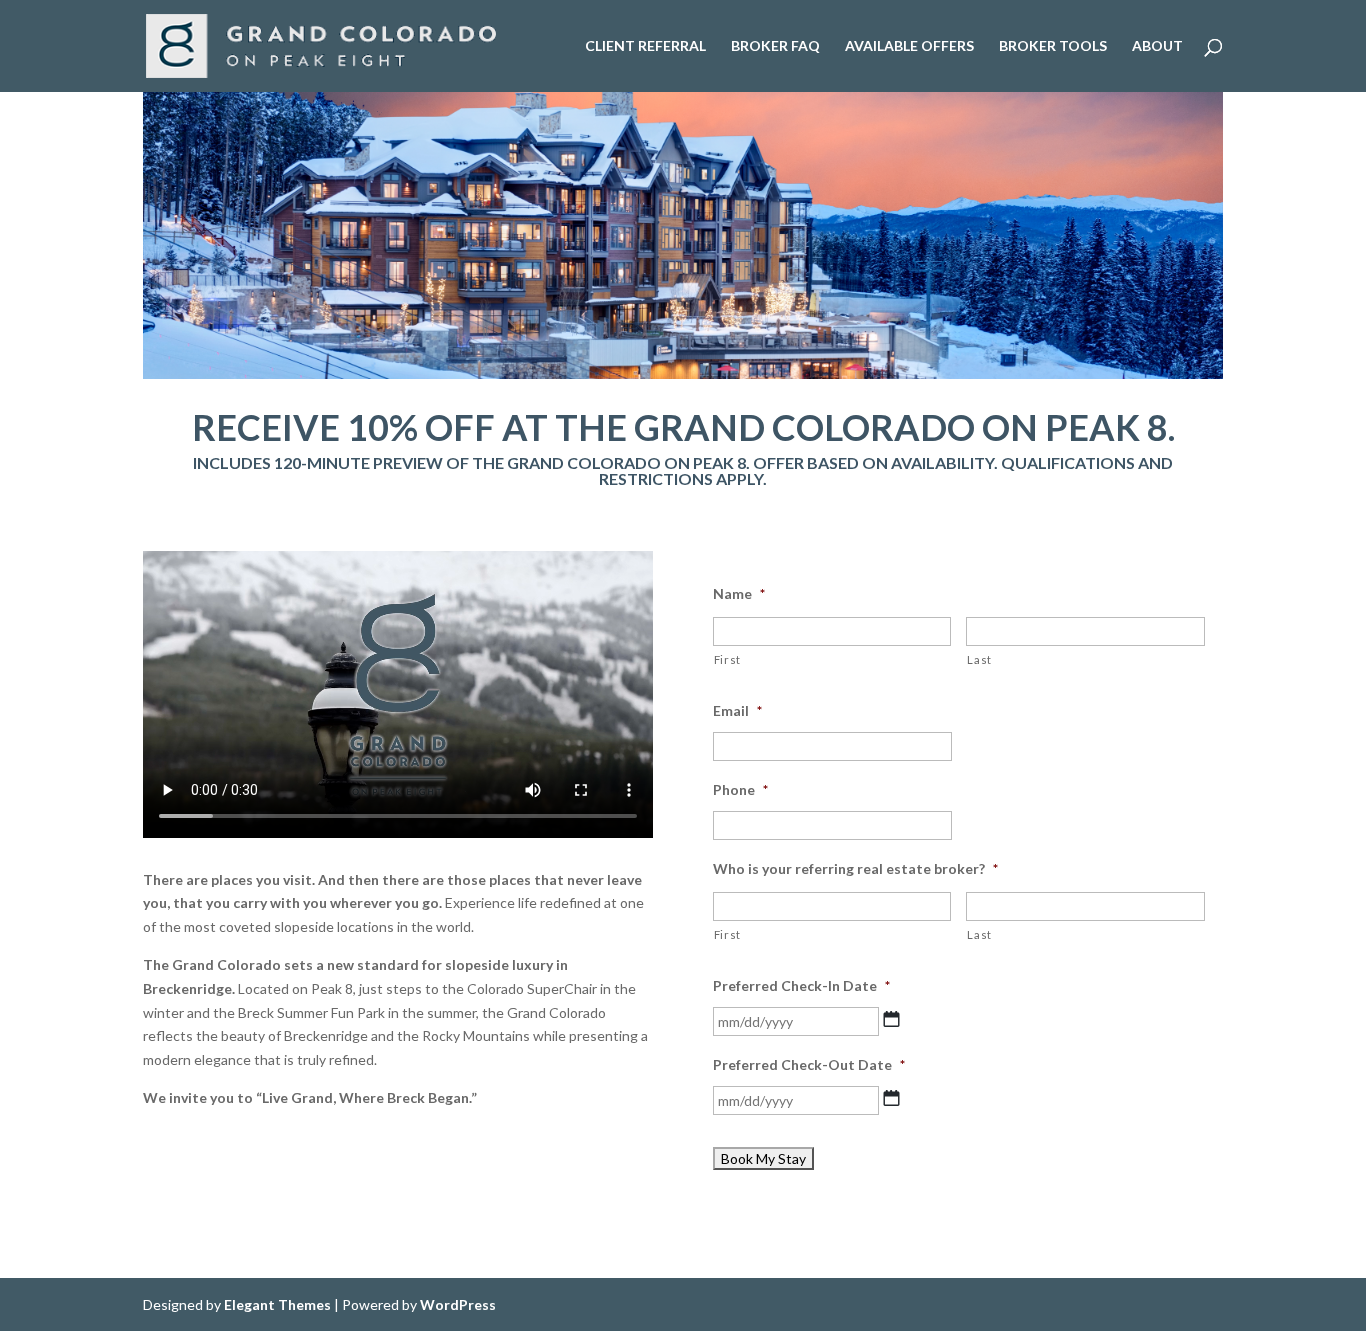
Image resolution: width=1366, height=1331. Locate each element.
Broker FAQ (775, 46)
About (1157, 46)
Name (739, 593)
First (727, 659)
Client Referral (645, 46)
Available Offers (909, 46)
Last (979, 659)
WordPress (458, 1304)
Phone (740, 789)
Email (737, 710)
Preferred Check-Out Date (809, 1064)
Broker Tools (1053, 46)
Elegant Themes (277, 1304)
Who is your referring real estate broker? (855, 868)
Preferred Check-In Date (801, 985)
